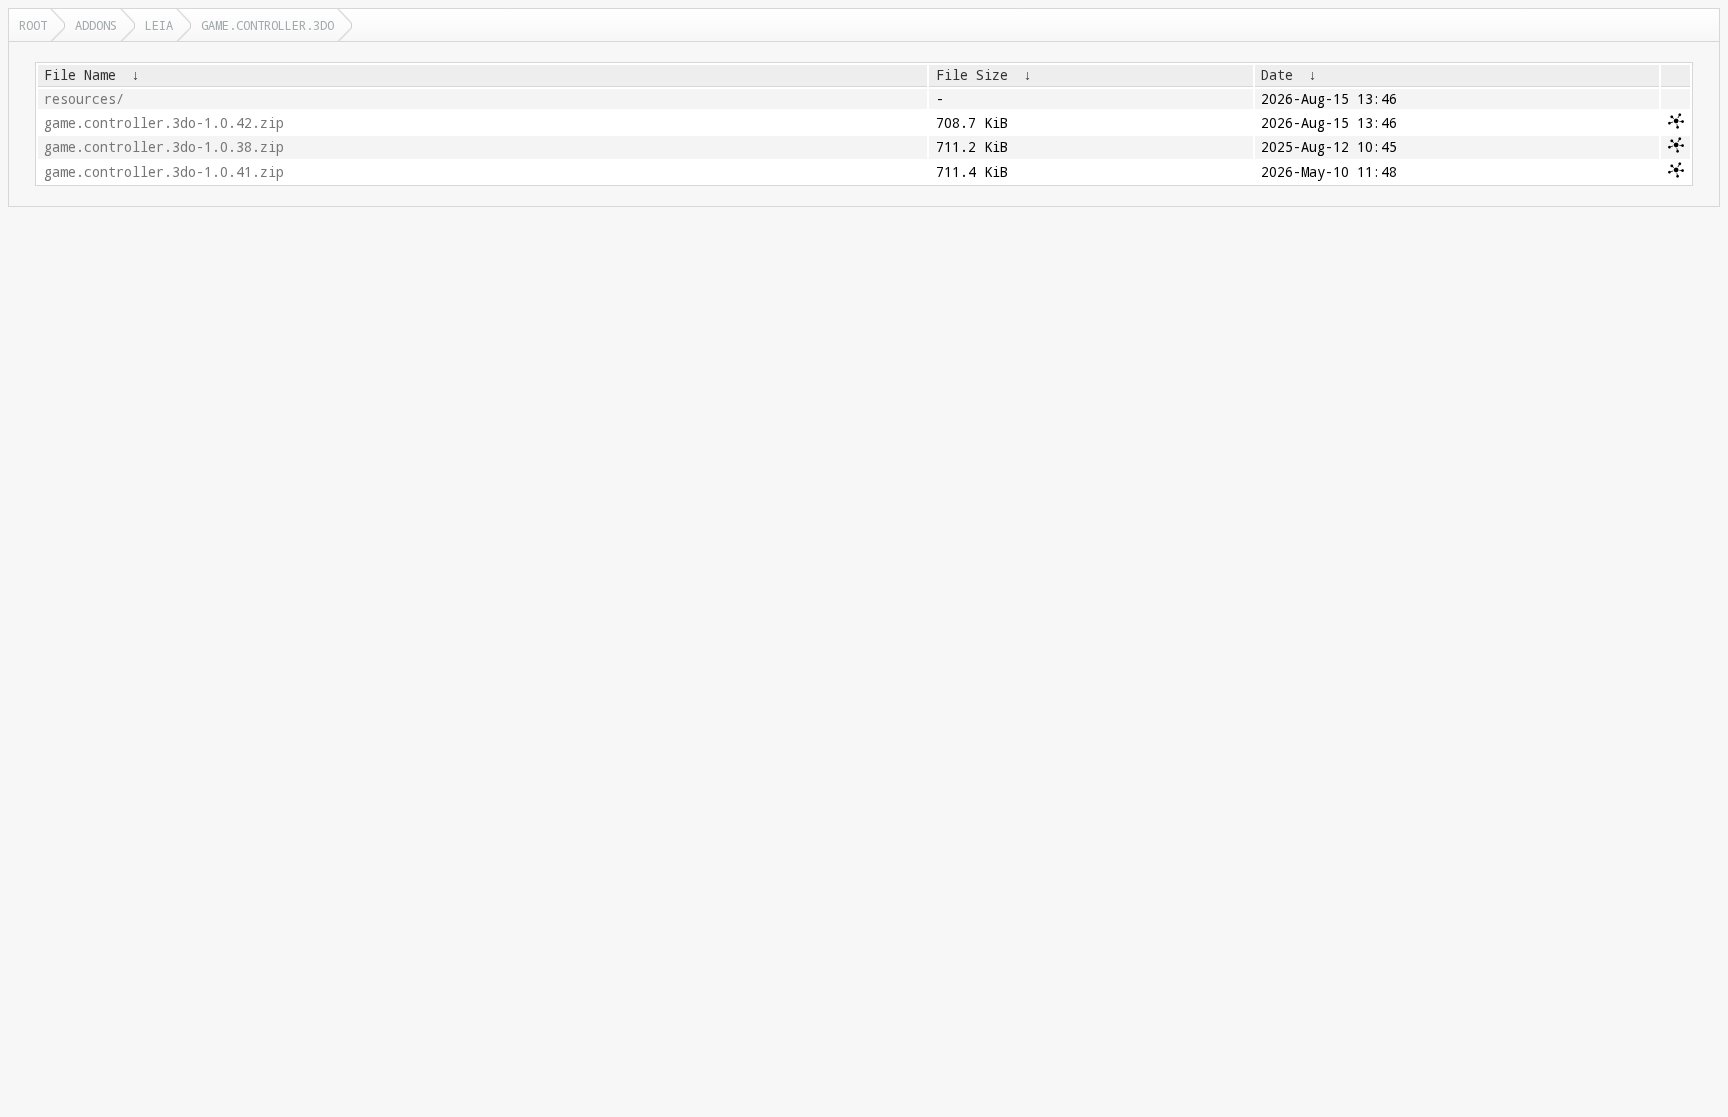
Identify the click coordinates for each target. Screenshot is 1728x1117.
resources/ (84, 99)
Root (33, 25)
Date (1277, 75)
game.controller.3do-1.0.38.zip (164, 147)
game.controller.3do (267, 25)
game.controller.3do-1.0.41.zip (164, 172)
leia (159, 25)
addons (96, 25)
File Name (80, 75)
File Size (972, 75)
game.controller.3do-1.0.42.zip (164, 123)
